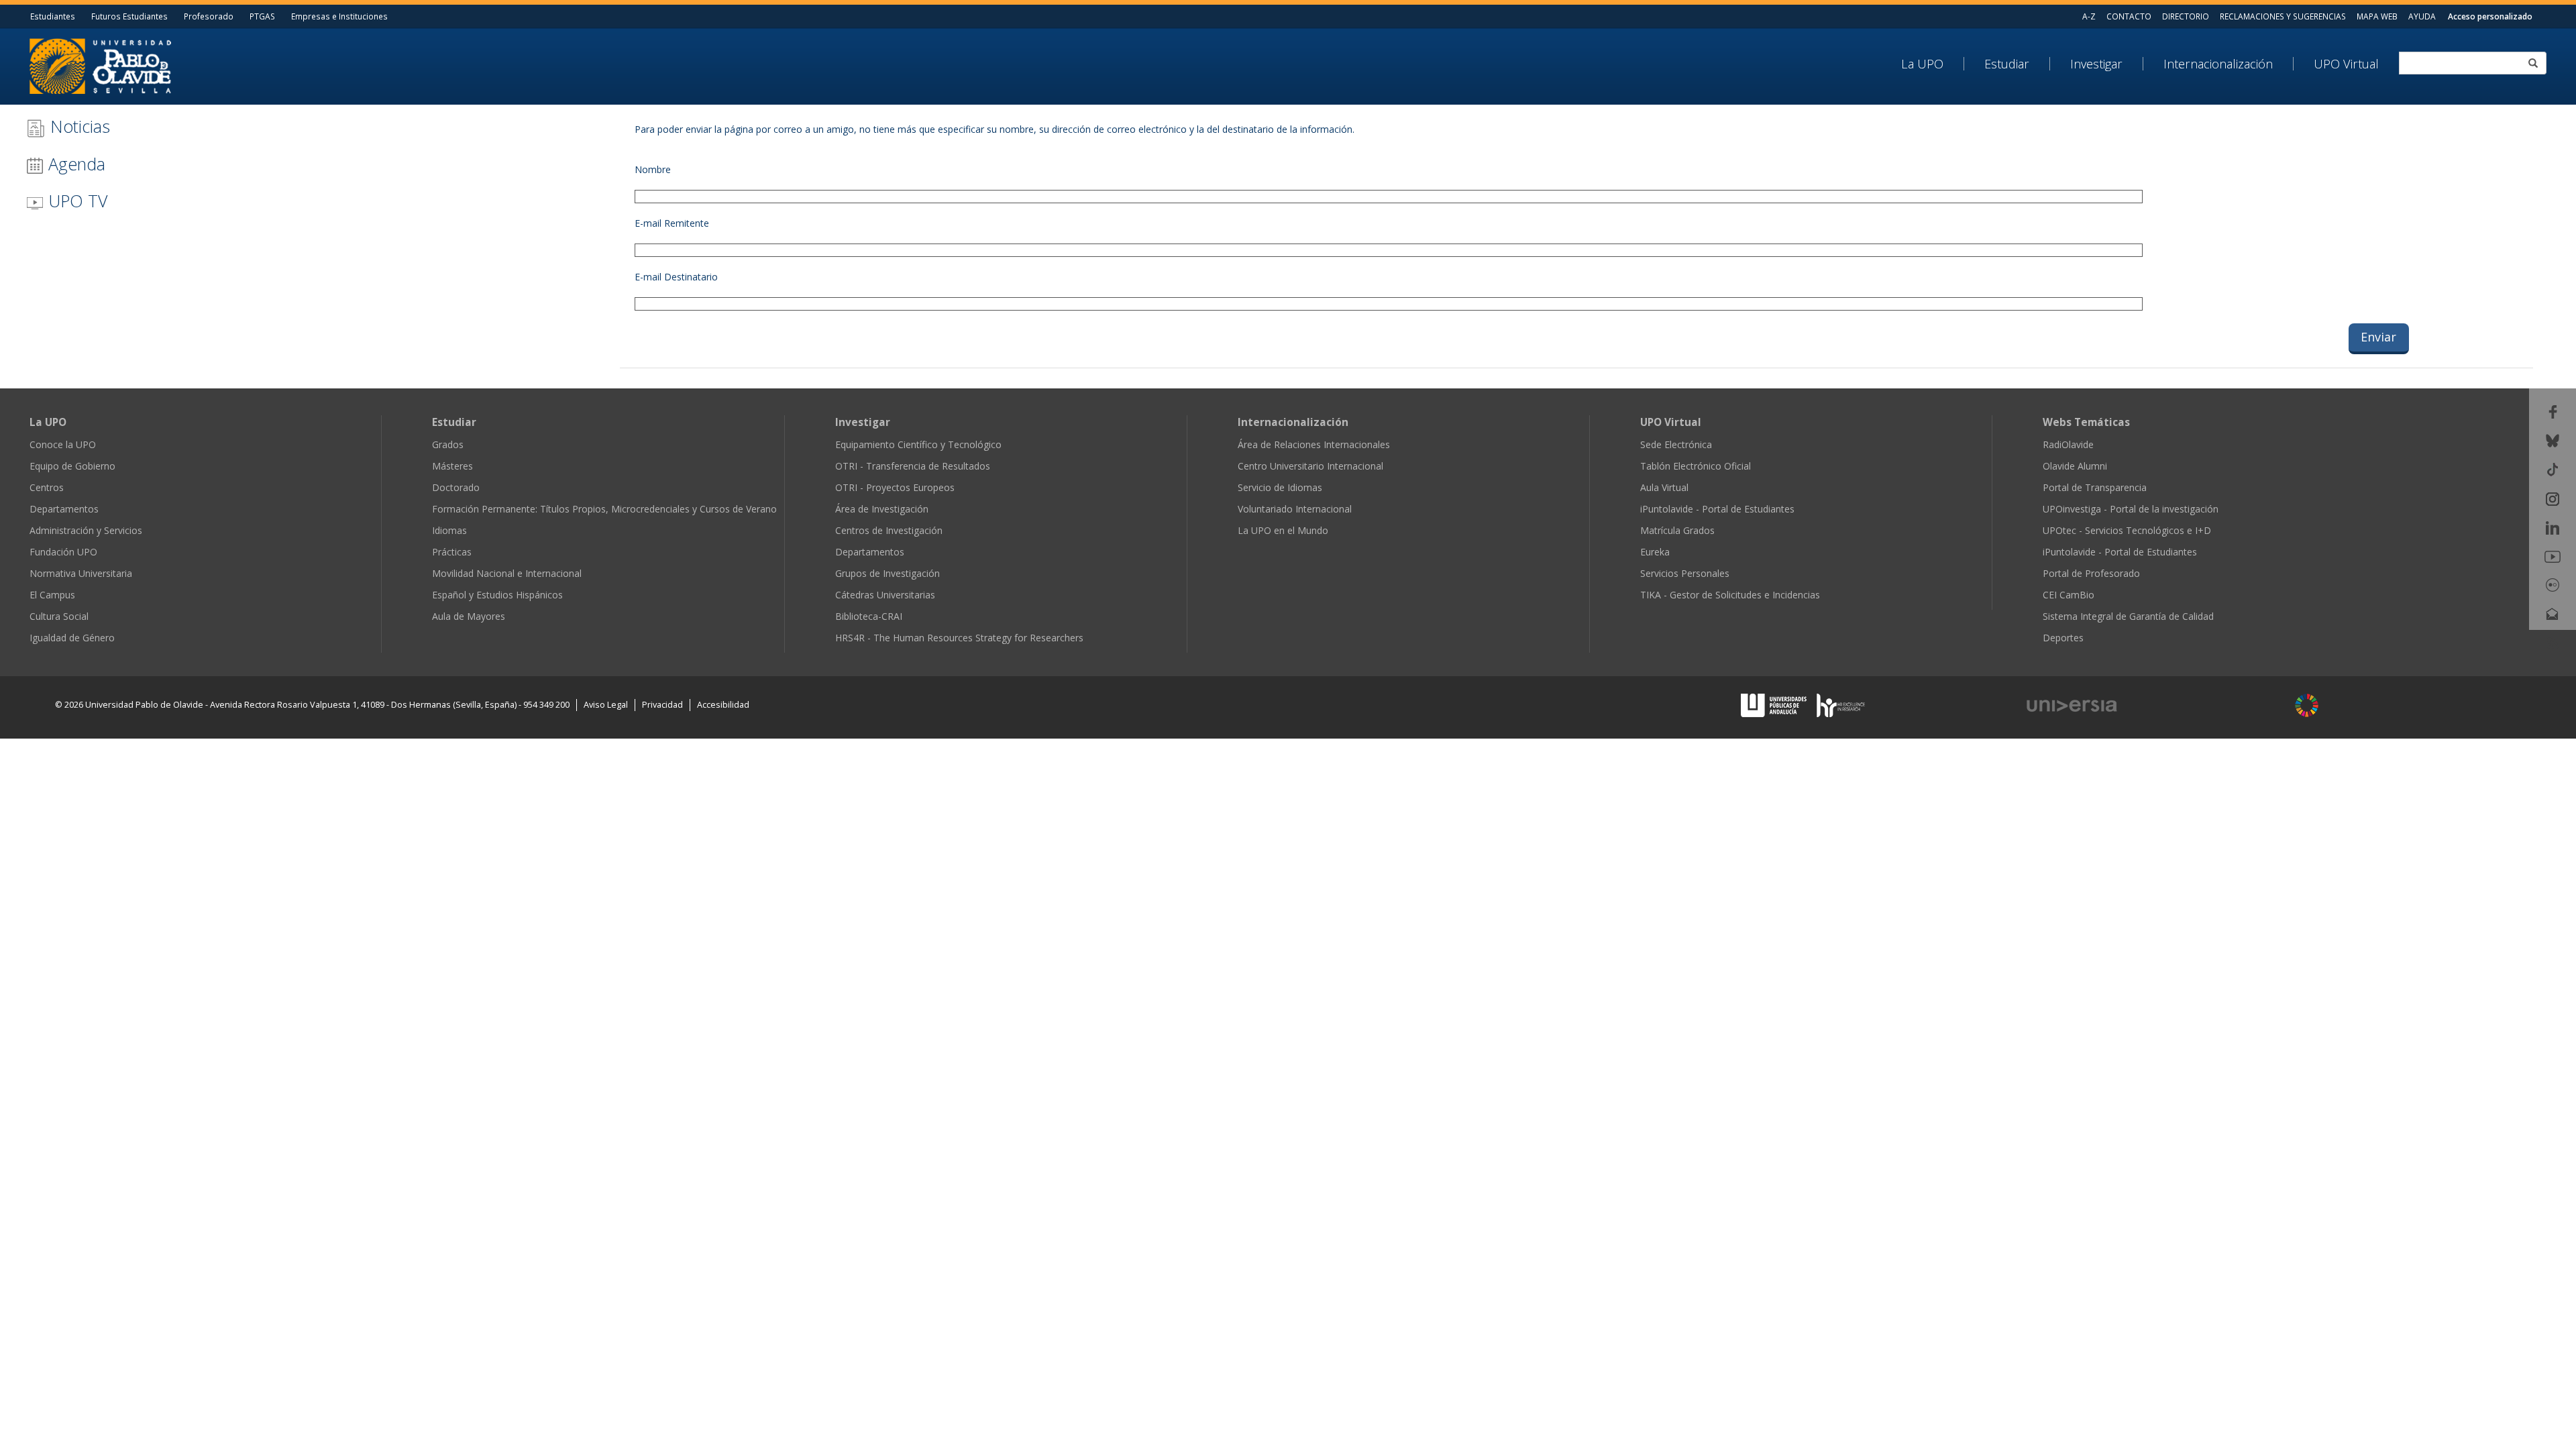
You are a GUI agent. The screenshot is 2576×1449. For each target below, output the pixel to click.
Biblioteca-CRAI (869, 616)
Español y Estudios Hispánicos (497, 595)
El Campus (52, 595)
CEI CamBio (2069, 595)
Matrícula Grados (1677, 530)
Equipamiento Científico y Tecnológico (918, 444)
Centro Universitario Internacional (1310, 466)
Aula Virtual (1664, 487)
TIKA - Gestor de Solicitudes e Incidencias (1730, 595)
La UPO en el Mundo (1283, 530)
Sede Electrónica (1676, 444)
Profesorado (209, 16)
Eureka (1655, 552)
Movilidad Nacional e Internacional (507, 573)
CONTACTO (2129, 16)
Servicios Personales (1685, 573)
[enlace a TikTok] (2553, 469)
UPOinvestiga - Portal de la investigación (2131, 509)
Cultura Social (59, 616)
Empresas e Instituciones (339, 16)
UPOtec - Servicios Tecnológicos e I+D (2127, 530)
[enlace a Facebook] (2553, 411)
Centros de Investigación (889, 530)
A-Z (2089, 16)
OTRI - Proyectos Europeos (895, 487)
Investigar (2096, 64)
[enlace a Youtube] (2553, 556)
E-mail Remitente (672, 223)
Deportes (2063, 638)
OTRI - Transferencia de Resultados (913, 466)
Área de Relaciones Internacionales (1314, 444)
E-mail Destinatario (676, 277)
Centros (47, 487)
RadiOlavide (2068, 444)
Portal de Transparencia (2095, 487)
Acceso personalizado (2490, 16)
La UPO (1922, 64)
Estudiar (2007, 64)
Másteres (452, 466)
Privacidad (662, 705)
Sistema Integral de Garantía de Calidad (2128, 616)
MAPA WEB (2377, 16)
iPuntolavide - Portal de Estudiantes (1717, 509)
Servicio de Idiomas (1280, 487)
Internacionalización (2218, 64)
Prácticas (452, 552)
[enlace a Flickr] (2553, 584)
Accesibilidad (723, 705)
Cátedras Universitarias (885, 595)
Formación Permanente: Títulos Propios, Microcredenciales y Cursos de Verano (604, 509)
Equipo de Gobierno (72, 466)
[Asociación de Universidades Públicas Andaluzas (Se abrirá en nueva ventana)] (1775, 704)
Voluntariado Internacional (1295, 509)
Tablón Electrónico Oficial (1696, 466)
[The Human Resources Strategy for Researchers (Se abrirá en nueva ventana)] (1841, 704)
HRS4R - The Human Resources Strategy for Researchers (959, 638)
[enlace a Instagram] (2553, 497)
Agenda (74, 164)
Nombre (653, 169)
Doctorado (456, 487)
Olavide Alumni (2075, 466)
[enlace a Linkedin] (2553, 527)
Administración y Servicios (86, 530)
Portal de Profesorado (2091, 573)
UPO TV (75, 201)
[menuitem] (1933, 64)
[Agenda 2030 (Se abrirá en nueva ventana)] (2307, 705)
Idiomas (449, 530)
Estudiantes (53, 16)
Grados (448, 444)
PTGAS (262, 16)
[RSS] (2553, 642)
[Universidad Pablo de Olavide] (100, 65)
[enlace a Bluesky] (2553, 440)
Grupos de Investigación (888, 573)
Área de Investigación (882, 509)
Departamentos (64, 509)
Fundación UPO (63, 552)
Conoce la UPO (63, 444)
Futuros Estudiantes (129, 16)
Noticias (78, 126)
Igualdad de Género (72, 638)
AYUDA (2422, 16)
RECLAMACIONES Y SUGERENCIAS (2283, 16)
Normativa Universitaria (81, 573)
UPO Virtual (2346, 64)
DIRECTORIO (2186, 16)
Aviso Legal (606, 705)
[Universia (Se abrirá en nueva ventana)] (2148, 706)
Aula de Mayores (469, 616)
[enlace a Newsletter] (2553, 613)
